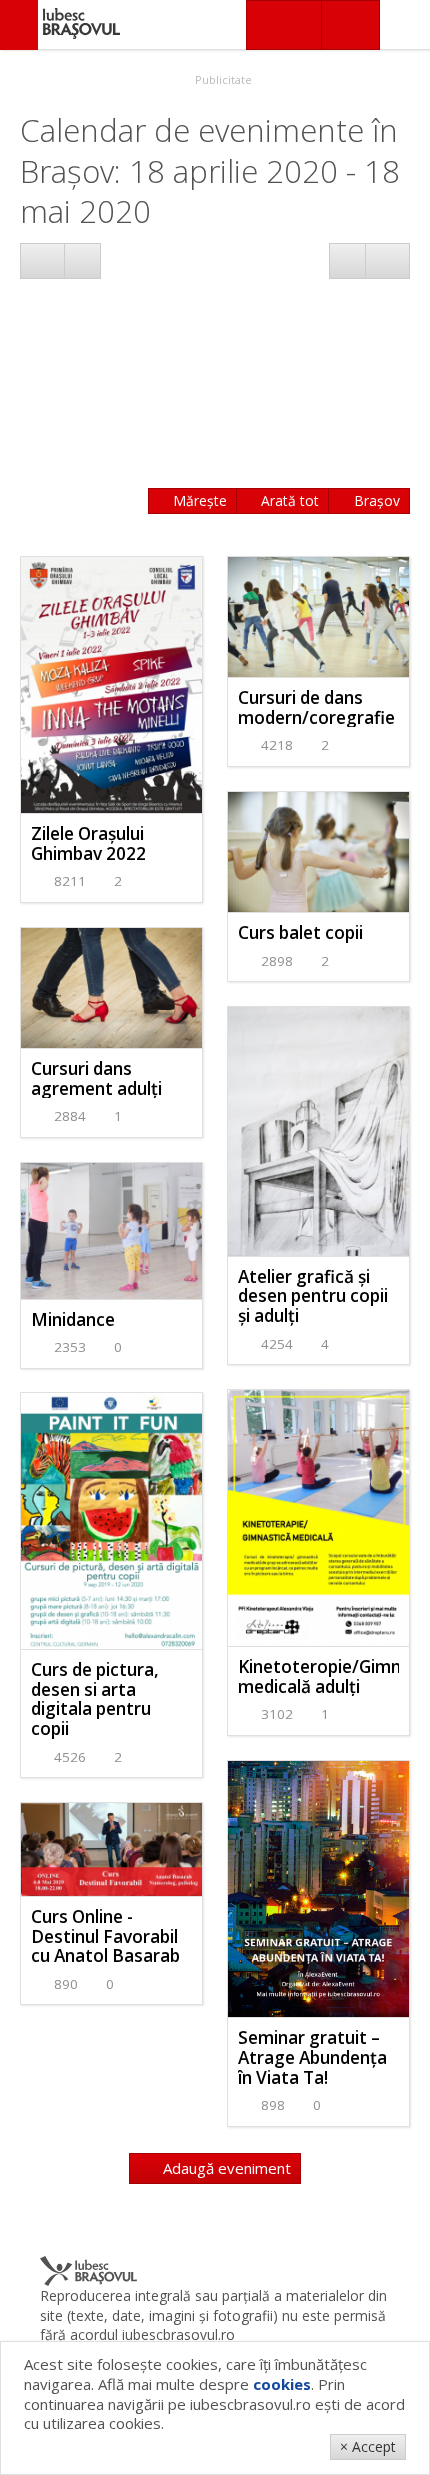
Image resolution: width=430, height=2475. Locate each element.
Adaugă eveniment (225, 2168)
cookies (282, 2384)
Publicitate (222, 79)
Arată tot (288, 500)
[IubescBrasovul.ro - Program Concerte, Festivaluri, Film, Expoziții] (19, 25)
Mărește (198, 500)
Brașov (375, 500)
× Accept (368, 2446)
